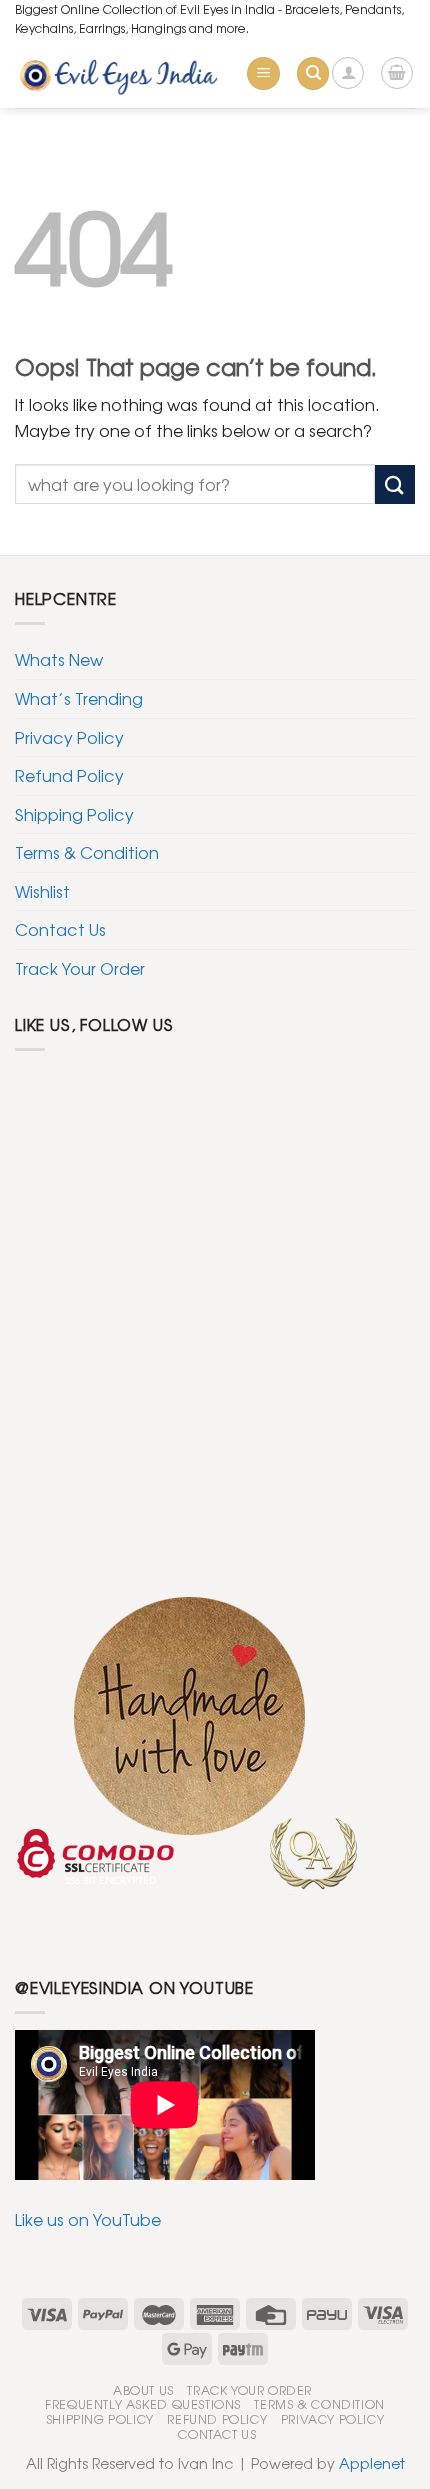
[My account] (348, 73)
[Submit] (395, 484)
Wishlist (42, 891)
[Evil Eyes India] (122, 73)
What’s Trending (79, 698)
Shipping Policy (74, 814)
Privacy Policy (69, 737)
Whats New (59, 659)
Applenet (372, 2462)
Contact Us (60, 929)
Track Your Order (80, 968)
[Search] (313, 73)
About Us (143, 2390)
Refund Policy (69, 775)
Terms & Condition (87, 852)
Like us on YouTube (88, 2219)
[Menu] (263, 73)
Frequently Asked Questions (143, 2404)
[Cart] (397, 73)
